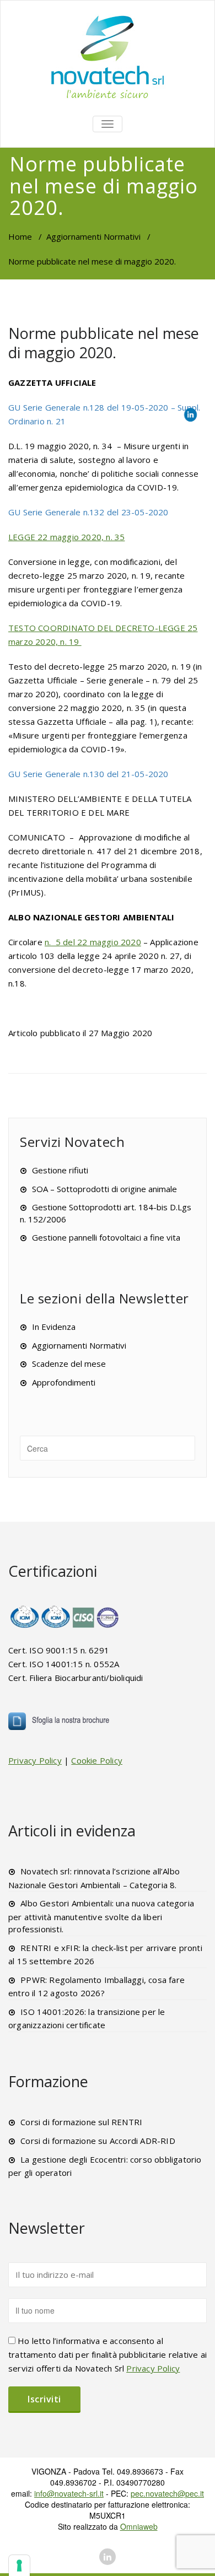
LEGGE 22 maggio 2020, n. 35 (66, 537)
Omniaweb (139, 2526)
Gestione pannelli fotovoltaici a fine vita (106, 1237)
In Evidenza (54, 1327)
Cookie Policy (97, 1760)
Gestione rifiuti (60, 1170)
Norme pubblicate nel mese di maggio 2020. (104, 343)
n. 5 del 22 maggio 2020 (93, 942)
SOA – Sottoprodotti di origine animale (104, 1189)
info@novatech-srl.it (69, 2493)
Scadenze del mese (69, 1364)
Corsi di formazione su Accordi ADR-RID (98, 2141)
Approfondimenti (64, 1382)
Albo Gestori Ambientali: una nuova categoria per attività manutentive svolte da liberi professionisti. (101, 1916)
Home (20, 236)
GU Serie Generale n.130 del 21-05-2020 (88, 774)
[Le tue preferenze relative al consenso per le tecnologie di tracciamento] (19, 2566)
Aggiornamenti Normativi (93, 236)
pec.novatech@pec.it (167, 2493)
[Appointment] (108, 56)
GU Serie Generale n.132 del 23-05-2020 (88, 512)
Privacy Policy (35, 1760)
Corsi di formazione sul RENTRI (81, 2122)
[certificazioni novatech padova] (65, 1617)
